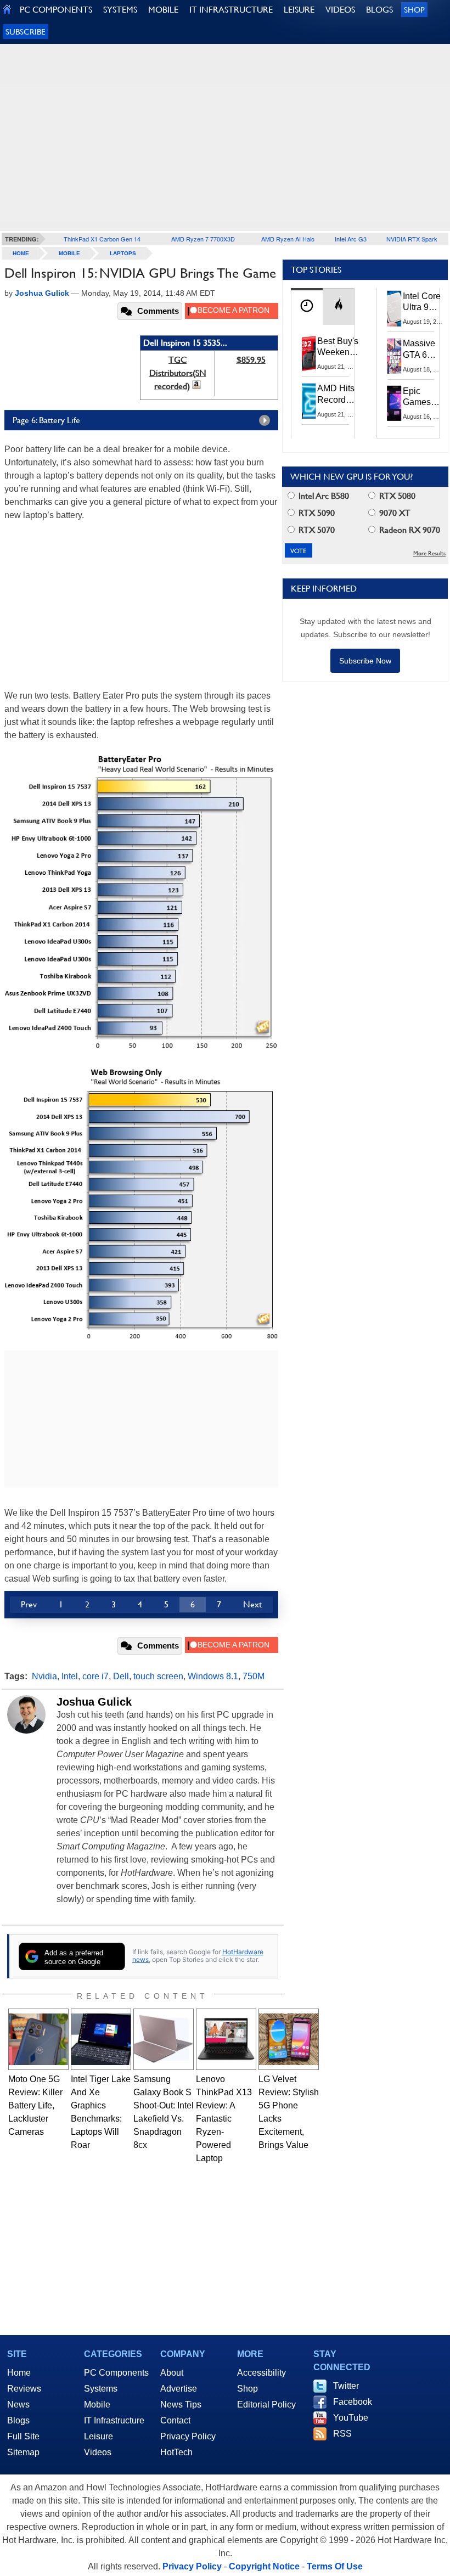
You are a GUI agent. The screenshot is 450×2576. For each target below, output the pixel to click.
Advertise (179, 2389)
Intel (70, 1676)
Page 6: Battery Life (46, 420)
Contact (175, 2420)
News (18, 2405)
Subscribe (26, 32)
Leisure (99, 2436)
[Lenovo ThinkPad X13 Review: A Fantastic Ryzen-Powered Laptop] (226, 2039)
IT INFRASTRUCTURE (231, 10)
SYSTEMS (120, 10)
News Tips (181, 2405)
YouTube (351, 2418)
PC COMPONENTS (56, 10)
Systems (101, 2389)
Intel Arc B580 (323, 496)
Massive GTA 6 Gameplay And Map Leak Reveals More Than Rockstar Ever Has (424, 350)
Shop (414, 10)
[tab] (307, 306)
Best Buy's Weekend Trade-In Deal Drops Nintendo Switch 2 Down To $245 (338, 347)
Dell (121, 1676)
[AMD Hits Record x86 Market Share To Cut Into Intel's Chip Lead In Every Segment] (309, 401)
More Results (429, 553)
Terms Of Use (335, 2566)
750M (254, 1676)
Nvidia (44, 1676)
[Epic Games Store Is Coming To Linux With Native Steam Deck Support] (395, 403)
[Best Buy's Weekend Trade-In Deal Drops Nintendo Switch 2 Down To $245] (309, 353)
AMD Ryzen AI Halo (288, 239)
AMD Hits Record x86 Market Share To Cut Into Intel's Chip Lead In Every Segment (339, 395)
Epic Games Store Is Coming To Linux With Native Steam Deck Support (424, 397)
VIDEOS (340, 10)
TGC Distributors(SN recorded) (178, 373)
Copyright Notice (264, 2566)
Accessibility (261, 2373)
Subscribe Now (365, 661)
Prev (29, 1604)
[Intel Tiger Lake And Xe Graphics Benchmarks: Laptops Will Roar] (101, 2039)
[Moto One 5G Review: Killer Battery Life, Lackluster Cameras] (38, 2039)
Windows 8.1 (213, 1676)
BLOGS (379, 10)
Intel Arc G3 (351, 239)
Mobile (69, 253)
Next (252, 1604)
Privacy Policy (188, 2436)
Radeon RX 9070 (409, 530)
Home (19, 2373)
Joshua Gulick (94, 1702)
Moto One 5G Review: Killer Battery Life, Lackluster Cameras (35, 2105)
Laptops (123, 253)
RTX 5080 (396, 496)
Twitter (346, 2386)
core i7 (95, 1676)
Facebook (353, 2402)
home (21, 253)
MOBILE (163, 10)
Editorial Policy (266, 2405)
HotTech (176, 2452)
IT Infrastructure (114, 2420)
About (172, 2373)
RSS (342, 2434)
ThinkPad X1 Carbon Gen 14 (102, 239)
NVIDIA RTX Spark (412, 239)
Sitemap (23, 2452)
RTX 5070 (316, 530)
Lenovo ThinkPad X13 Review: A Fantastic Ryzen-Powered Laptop (224, 2119)
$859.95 (251, 360)
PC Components (116, 2373)
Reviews (24, 2389)
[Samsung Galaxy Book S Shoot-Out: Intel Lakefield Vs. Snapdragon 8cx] (164, 2039)
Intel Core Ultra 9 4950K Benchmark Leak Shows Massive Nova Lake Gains (425, 302)
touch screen (158, 1676)
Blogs (18, 2420)
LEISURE (299, 10)
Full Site (23, 2436)
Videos (98, 2452)
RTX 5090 (316, 513)
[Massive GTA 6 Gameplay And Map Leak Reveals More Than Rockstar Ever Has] (395, 356)
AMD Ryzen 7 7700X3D (203, 239)
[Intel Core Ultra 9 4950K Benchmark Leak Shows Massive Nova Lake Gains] (395, 308)
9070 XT (394, 513)
